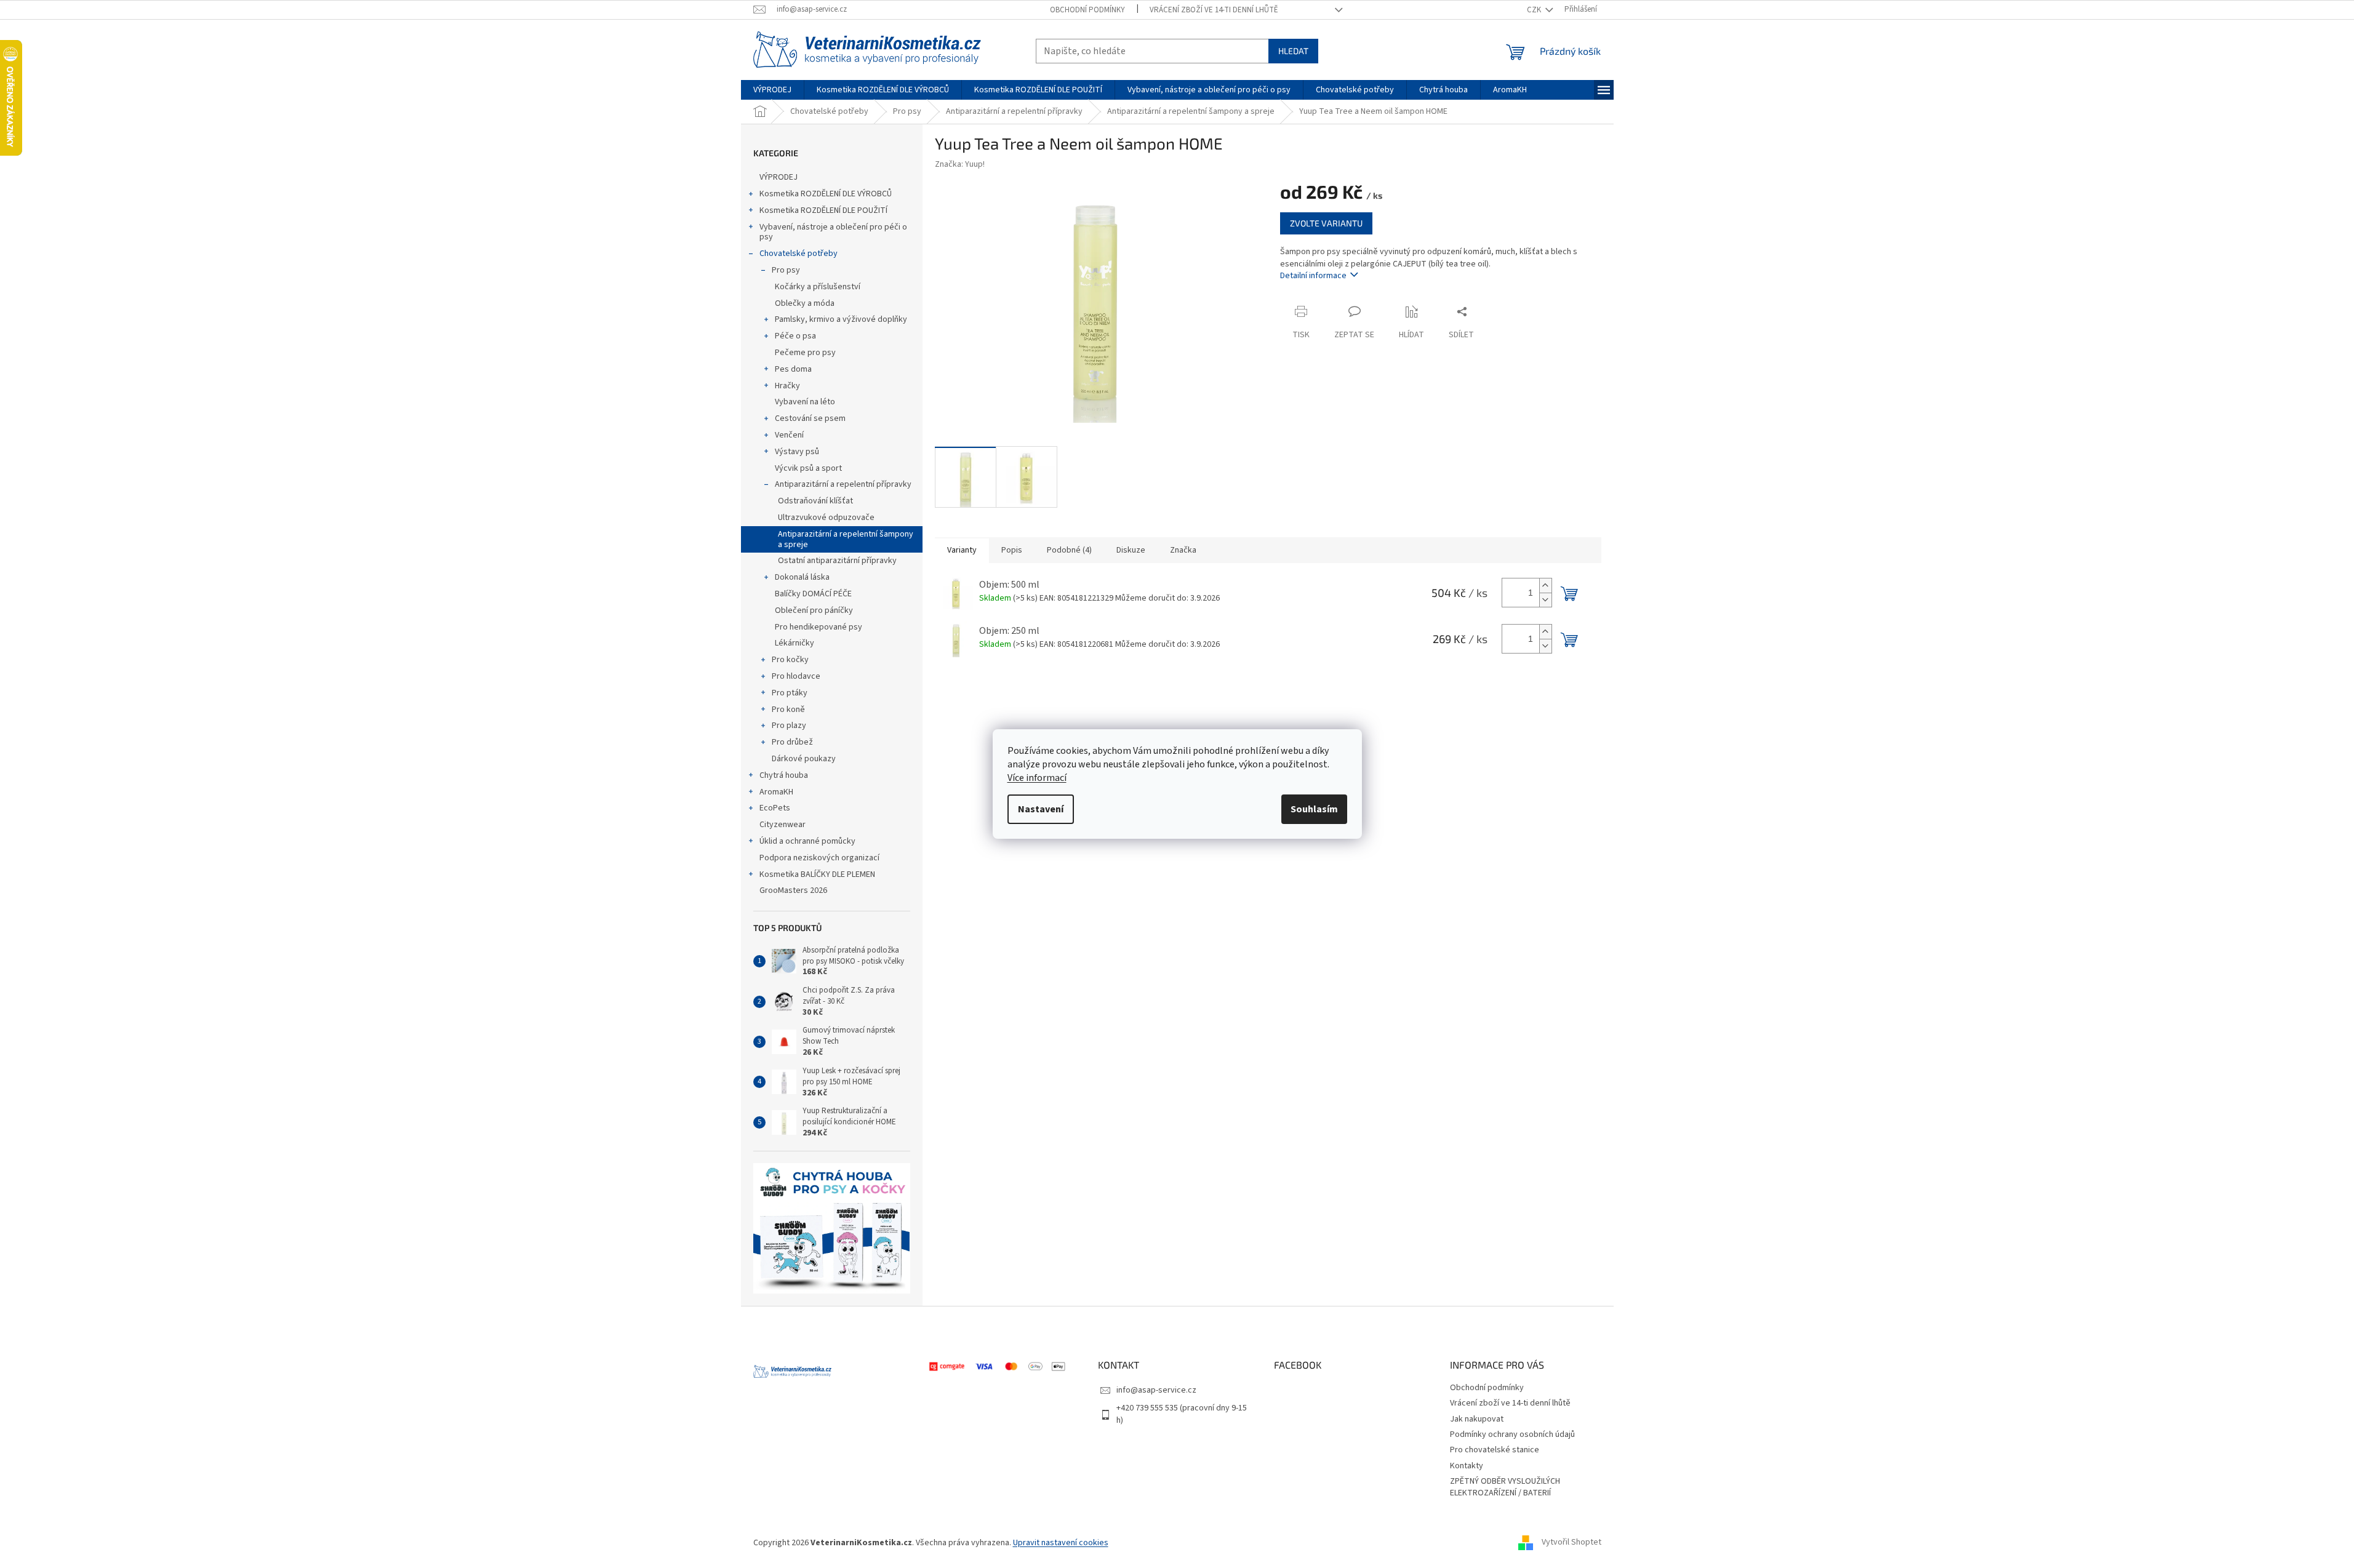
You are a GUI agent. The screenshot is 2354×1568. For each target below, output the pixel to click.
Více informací (1037, 778)
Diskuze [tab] (1131, 550)
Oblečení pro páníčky (814, 610)
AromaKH (776, 792)
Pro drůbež (792, 742)
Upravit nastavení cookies (1061, 1543)
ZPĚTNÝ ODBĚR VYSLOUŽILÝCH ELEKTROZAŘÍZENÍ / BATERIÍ (1505, 1487)
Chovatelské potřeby (799, 254)
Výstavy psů (797, 452)
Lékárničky (795, 643)
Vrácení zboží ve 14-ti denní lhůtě (1214, 10)
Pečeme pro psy (805, 353)
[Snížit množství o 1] (1545, 600)
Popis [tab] (1012, 550)
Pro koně (788, 710)
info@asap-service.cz (1156, 1390)
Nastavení (1041, 809)
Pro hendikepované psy (819, 627)
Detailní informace (1313, 276)
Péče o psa (795, 336)
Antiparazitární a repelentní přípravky (843, 484)
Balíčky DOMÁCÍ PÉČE (813, 594)
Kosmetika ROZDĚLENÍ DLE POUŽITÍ (823, 210)
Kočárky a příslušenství (818, 287)
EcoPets (775, 808)
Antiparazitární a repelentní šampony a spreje (846, 539)
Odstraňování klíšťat (815, 501)
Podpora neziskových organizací (819, 858)
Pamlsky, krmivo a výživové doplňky (841, 319)
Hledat (1293, 51)
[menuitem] (772, 90)
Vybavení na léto (805, 402)
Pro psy (786, 270)
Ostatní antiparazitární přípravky (837, 561)
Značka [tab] (1183, 550)
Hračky (787, 386)
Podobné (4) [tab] (1069, 550)
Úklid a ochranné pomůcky (807, 841)
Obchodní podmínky (1087, 10)
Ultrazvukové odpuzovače (826, 518)
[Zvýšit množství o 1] (1545, 586)
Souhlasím (1314, 809)
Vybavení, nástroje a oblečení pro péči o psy (833, 232)
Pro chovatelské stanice (1495, 1450)
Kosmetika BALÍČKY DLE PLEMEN (817, 874)
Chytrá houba (784, 775)
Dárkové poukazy (804, 759)
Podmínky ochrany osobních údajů (1512, 1434)
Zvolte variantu (1326, 223)
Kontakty (1467, 1466)
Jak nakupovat (1477, 1419)
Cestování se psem (810, 418)
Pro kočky (790, 660)
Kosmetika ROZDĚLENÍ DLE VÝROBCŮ (826, 194)
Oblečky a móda (805, 303)
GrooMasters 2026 (793, 890)
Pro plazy (789, 726)
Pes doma (793, 369)
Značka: (960, 164)
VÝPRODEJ (779, 177)
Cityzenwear (783, 825)
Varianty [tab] (962, 550)
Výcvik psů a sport (808, 468)
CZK (1535, 10)
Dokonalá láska (802, 577)
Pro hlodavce (796, 676)
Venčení (789, 435)
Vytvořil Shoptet (1571, 1543)
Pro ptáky (790, 693)
